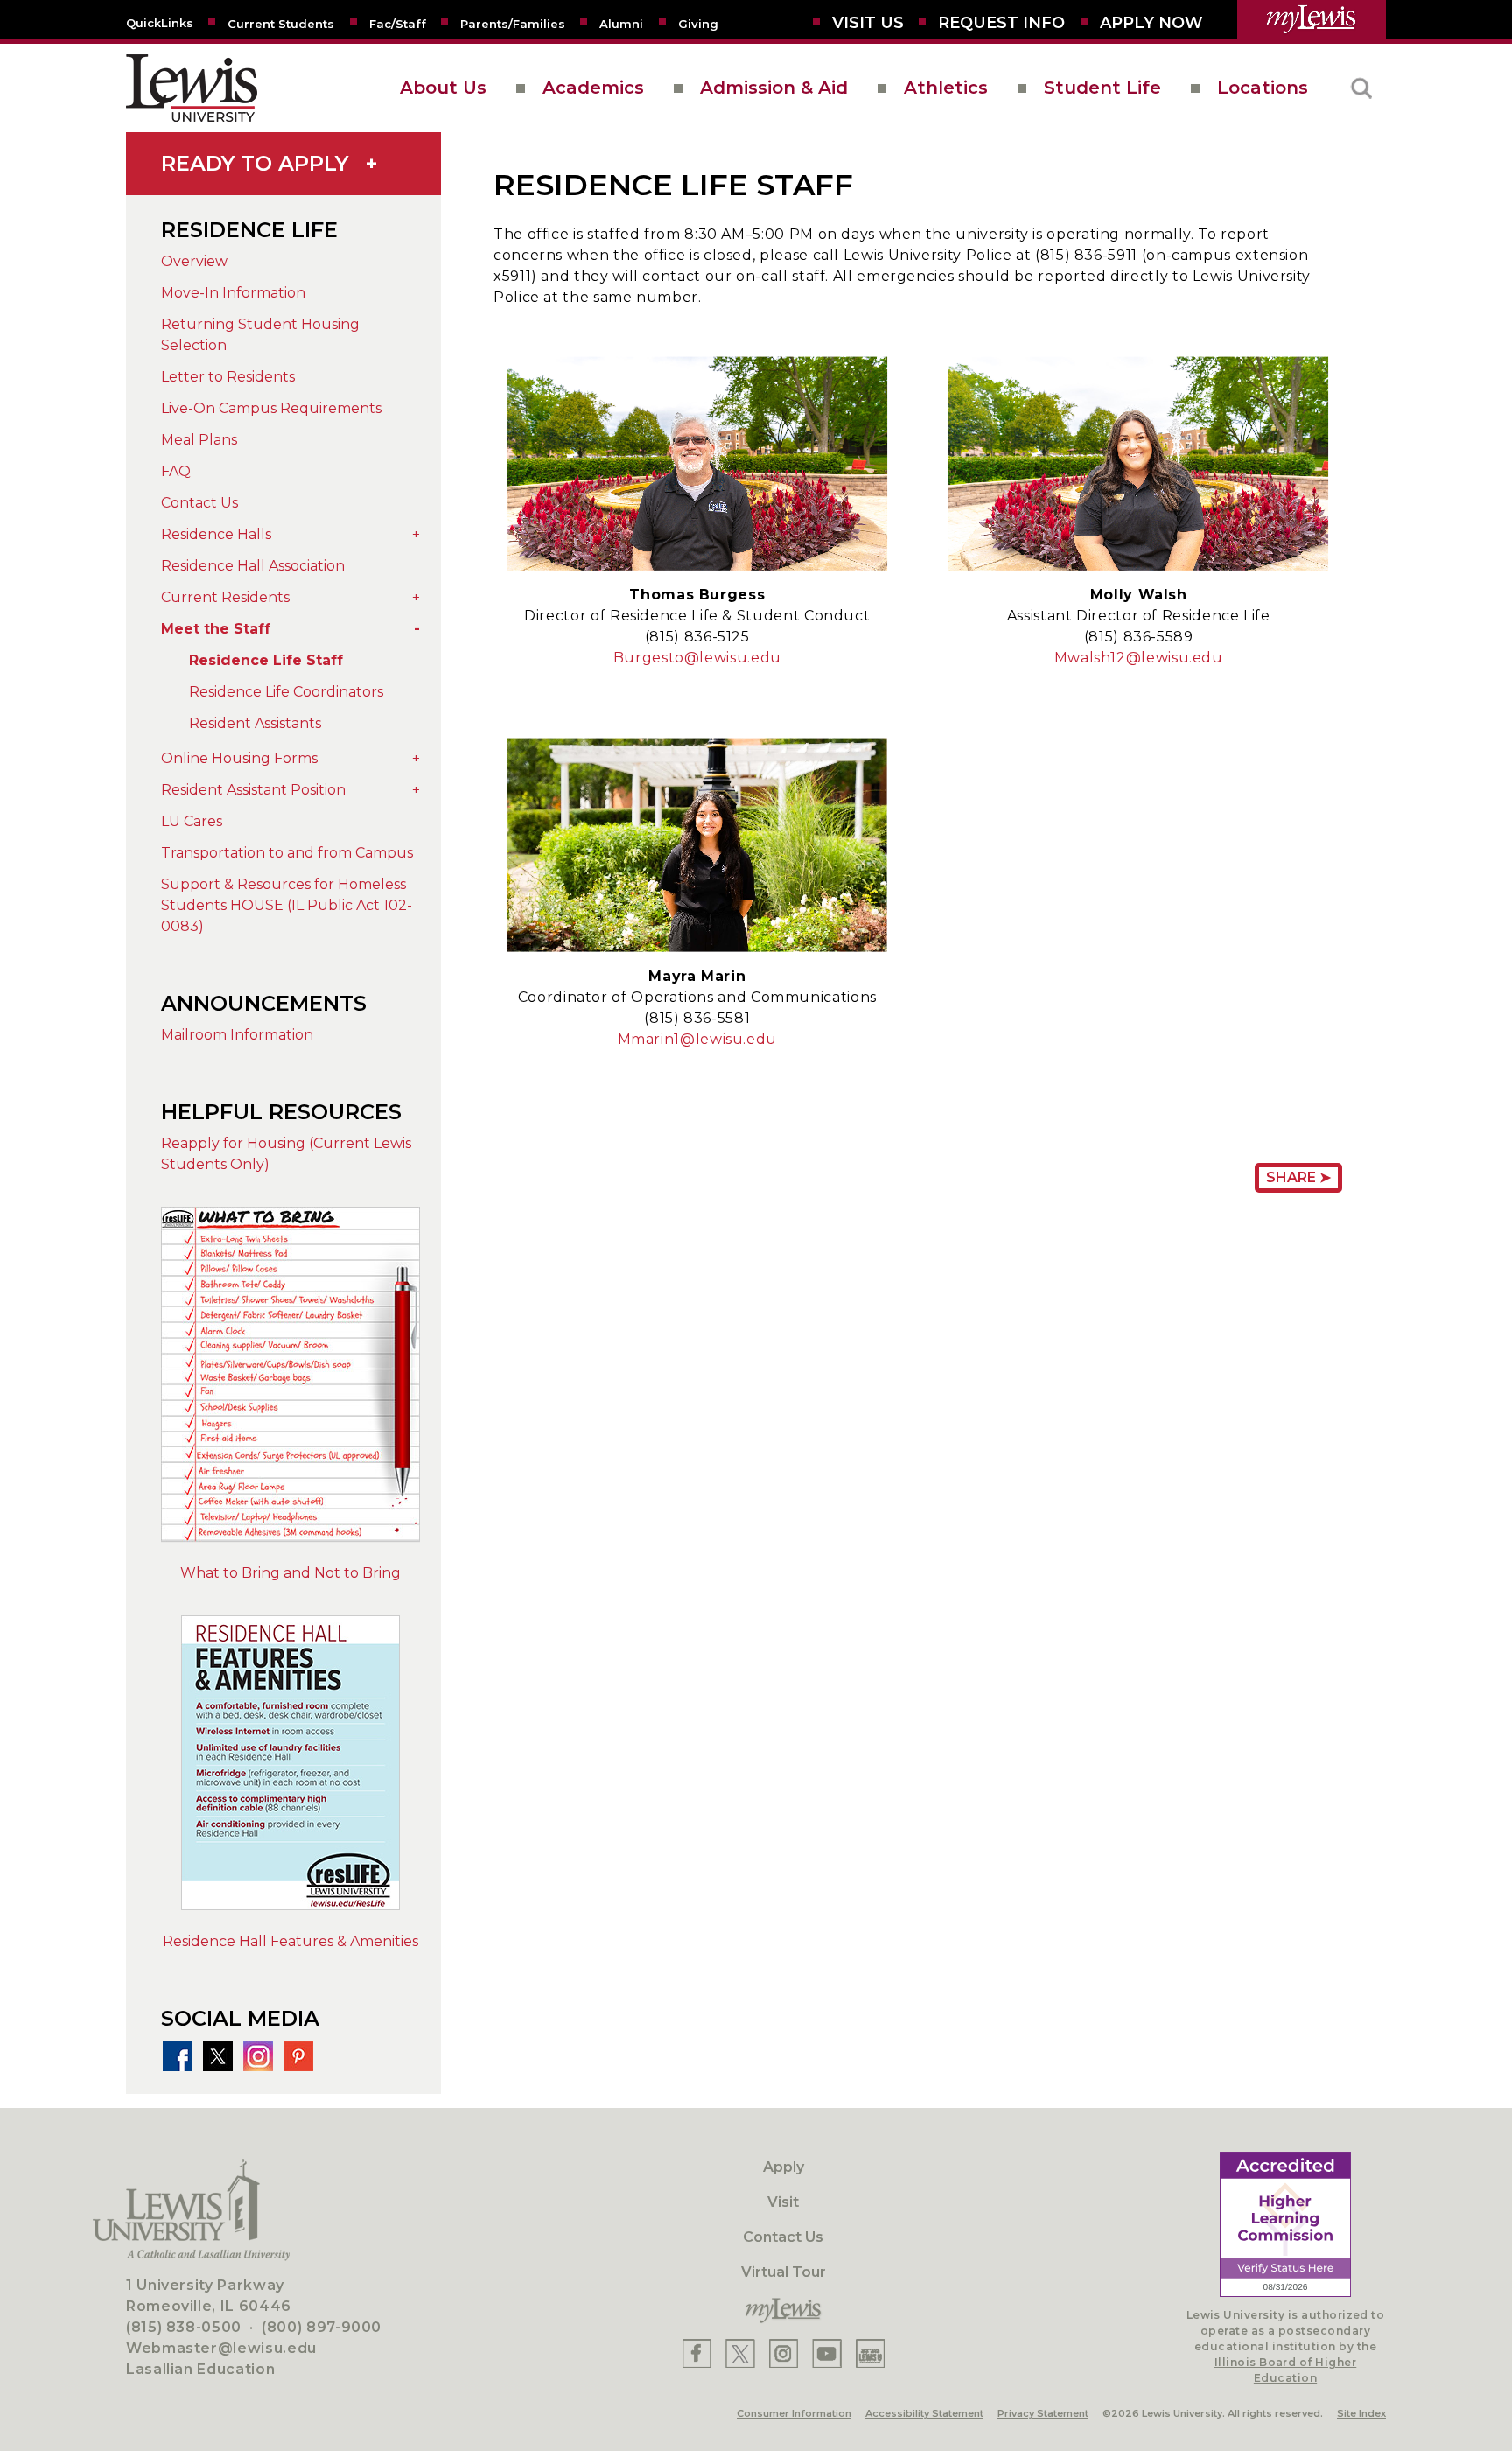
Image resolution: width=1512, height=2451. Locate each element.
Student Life (1102, 88)
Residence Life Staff (266, 660)
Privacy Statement (1043, 2413)
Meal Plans (199, 440)
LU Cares (192, 821)
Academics (593, 88)
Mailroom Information (237, 1035)
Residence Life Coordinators (286, 692)
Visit (783, 2202)
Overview (194, 261)
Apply (784, 2167)
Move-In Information (233, 293)
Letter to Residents (228, 377)
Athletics (946, 88)
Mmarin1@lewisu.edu (698, 1039)
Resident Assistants (255, 723)
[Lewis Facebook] (697, 2353)
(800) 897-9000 (322, 2327)
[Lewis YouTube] (827, 2353)
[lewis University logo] (192, 88)
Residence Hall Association (253, 566)
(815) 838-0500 (184, 2327)
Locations (1263, 88)
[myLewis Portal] (1312, 20)
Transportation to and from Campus (287, 853)
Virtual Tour (784, 2272)
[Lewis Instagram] (784, 2353)
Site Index (1361, 2413)
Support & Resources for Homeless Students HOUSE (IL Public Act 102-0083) (287, 905)
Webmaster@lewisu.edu (221, 2348)
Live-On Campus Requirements (271, 408)
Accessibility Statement (924, 2413)
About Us (443, 88)
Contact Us (199, 503)
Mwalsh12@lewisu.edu (1139, 658)
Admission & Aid (774, 88)
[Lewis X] (740, 2353)
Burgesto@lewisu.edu (697, 658)
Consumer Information (794, 2413)
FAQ (176, 471)
